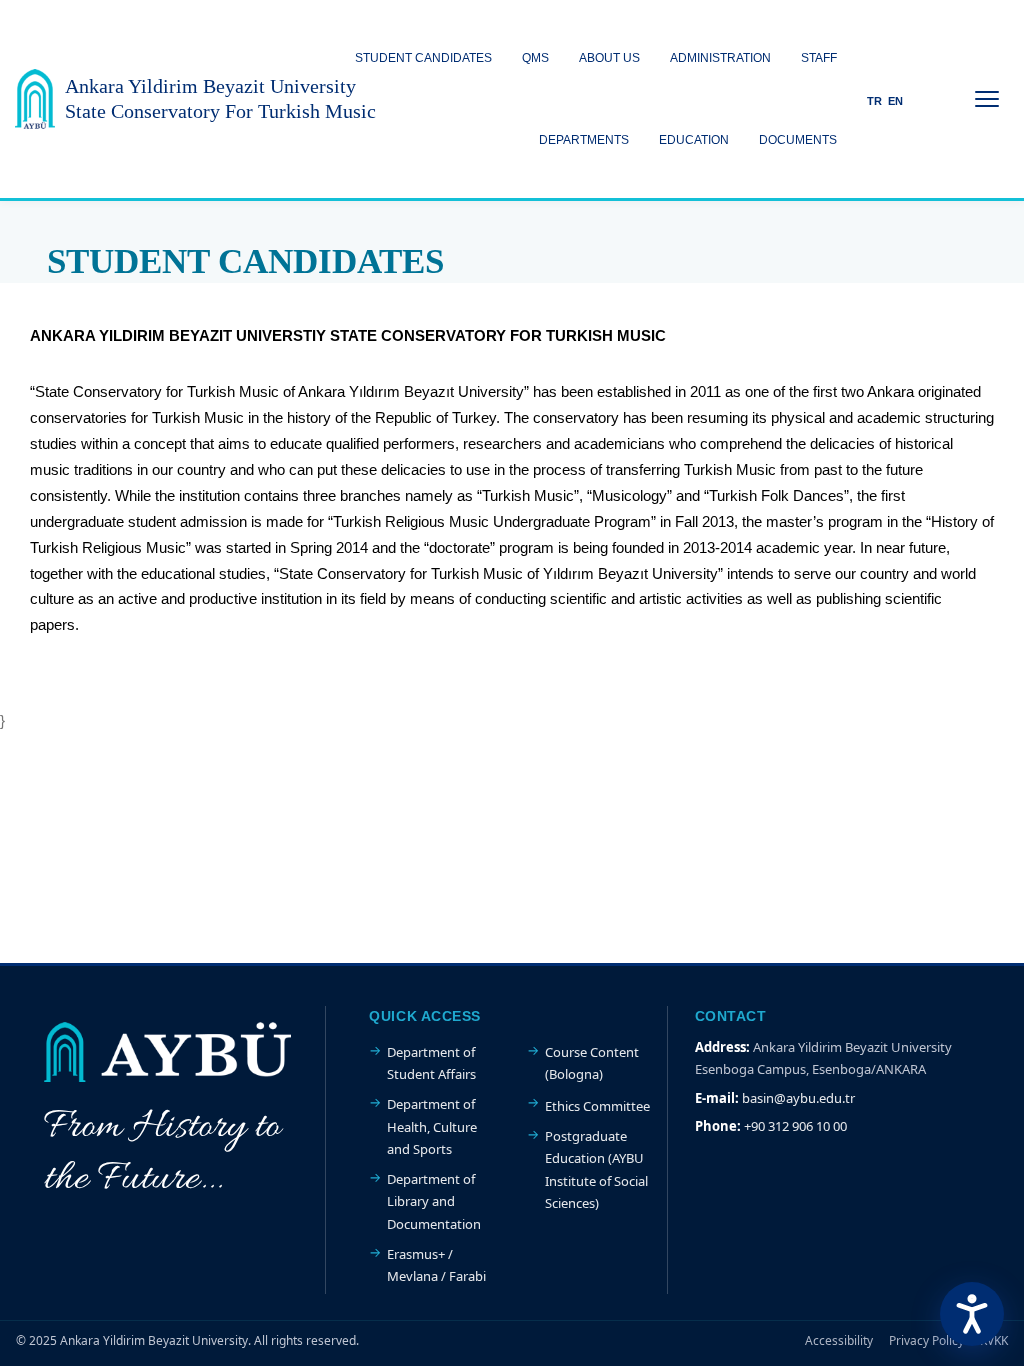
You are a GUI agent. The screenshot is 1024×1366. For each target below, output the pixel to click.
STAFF (819, 58)
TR (874, 101)
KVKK (994, 1340)
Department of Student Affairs (431, 1063)
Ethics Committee (597, 1106)
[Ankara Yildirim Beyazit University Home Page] (35, 99)
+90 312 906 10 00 (795, 1126)
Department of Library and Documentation (434, 1201)
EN (895, 101)
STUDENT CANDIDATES (423, 58)
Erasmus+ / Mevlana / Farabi (436, 1265)
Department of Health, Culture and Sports (432, 1126)
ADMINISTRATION (720, 58)
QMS (535, 58)
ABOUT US (609, 58)
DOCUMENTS (798, 140)
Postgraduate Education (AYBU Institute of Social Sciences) (596, 1169)
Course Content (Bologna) (592, 1063)
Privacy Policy (926, 1340)
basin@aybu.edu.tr (798, 1098)
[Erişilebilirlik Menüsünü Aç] (972, 1314)
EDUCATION (694, 140)
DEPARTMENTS (584, 140)
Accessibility (839, 1340)
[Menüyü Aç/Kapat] (987, 99)
